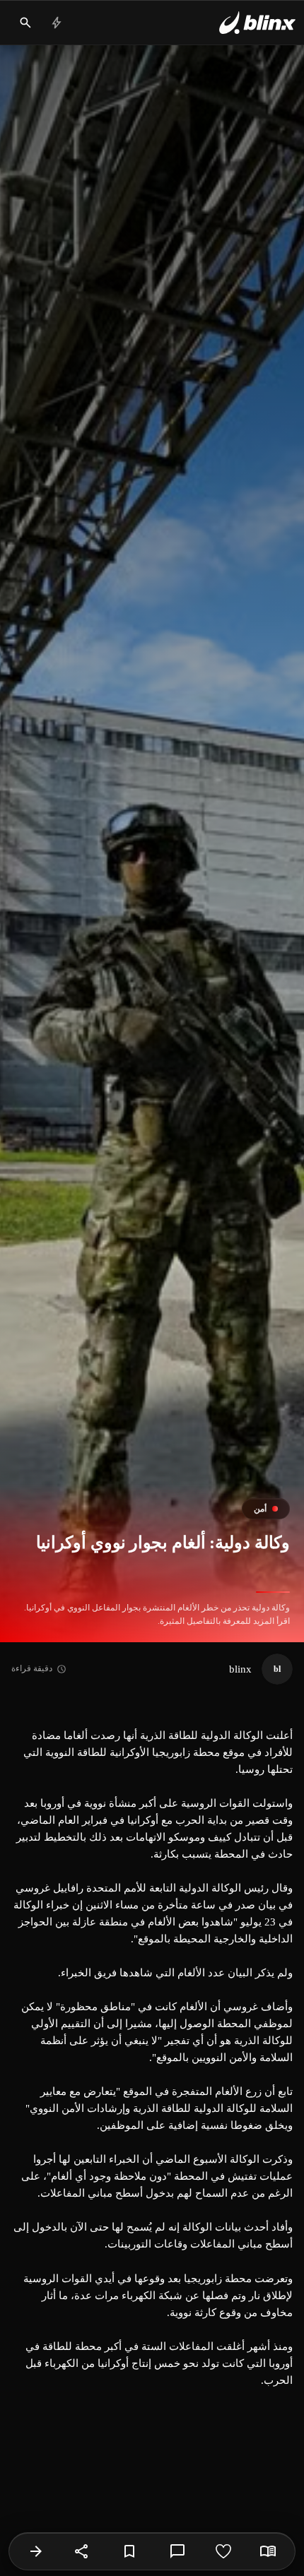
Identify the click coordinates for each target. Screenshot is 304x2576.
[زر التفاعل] (223, 2551)
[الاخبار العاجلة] (57, 23)
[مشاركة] (82, 2551)
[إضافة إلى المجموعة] (129, 2551)
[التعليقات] (177, 2551)
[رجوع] (36, 2551)
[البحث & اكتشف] (25, 23)
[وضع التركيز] (268, 2551)
